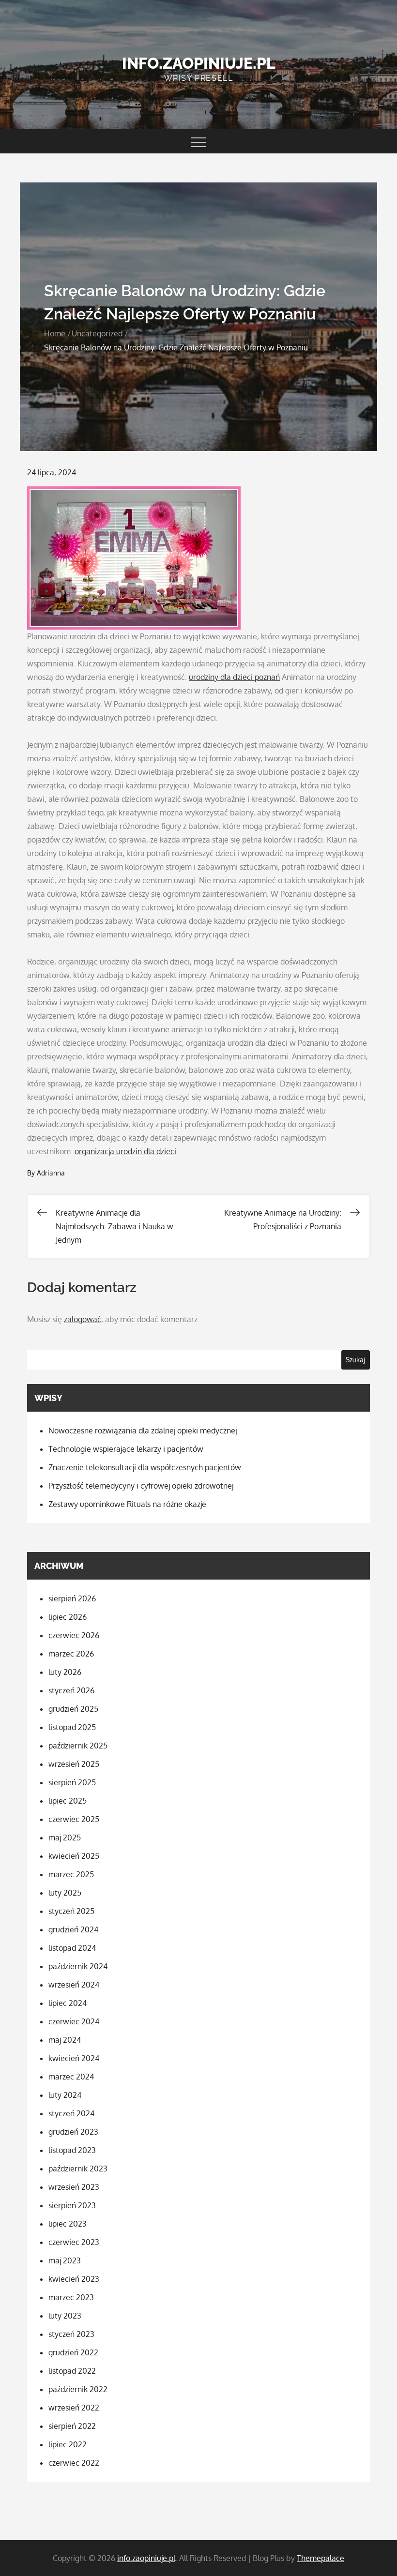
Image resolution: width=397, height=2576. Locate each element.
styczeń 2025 (71, 1911)
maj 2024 (65, 2040)
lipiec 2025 (68, 1801)
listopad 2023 (72, 2150)
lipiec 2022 (68, 2444)
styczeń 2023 (71, 2334)
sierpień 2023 (72, 2205)
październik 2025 (78, 1746)
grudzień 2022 (73, 2352)
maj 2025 (65, 1838)
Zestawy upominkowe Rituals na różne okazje (127, 1504)
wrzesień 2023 (74, 2187)
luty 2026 (65, 1672)
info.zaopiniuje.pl (199, 63)
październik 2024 (78, 1966)
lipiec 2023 (68, 2224)
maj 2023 (65, 2260)
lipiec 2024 (68, 2003)
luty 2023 (65, 2316)
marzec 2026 (71, 1654)
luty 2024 (65, 2095)
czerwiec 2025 (74, 1819)
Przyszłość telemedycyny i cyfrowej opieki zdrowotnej (141, 1486)
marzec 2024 (71, 2077)
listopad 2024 (72, 1948)
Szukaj (355, 1360)
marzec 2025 (71, 1874)
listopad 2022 (72, 2371)
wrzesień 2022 (74, 2408)
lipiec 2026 (68, 1617)
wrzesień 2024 (74, 1985)
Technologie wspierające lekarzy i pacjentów (126, 1449)
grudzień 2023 (73, 2132)
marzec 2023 (71, 2297)
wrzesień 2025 (74, 1764)
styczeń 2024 (71, 2113)
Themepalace (321, 2558)
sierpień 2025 (72, 1782)
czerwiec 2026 (74, 1635)
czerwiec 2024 (74, 2021)
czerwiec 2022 (74, 2463)
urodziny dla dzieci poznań (234, 677)
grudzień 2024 (73, 1929)
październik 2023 (78, 2169)
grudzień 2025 (73, 1709)
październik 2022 (78, 2389)
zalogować (83, 1319)
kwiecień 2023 (74, 2279)
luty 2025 (65, 1893)
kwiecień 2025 (74, 1856)
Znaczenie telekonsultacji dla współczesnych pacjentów (145, 1467)
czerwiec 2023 (74, 2242)
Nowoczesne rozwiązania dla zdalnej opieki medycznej (143, 1431)
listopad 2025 (72, 1727)
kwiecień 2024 (74, 2058)
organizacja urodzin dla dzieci (125, 1151)
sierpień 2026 (72, 1598)
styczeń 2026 (71, 1690)
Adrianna (51, 1173)
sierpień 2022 (72, 2426)
